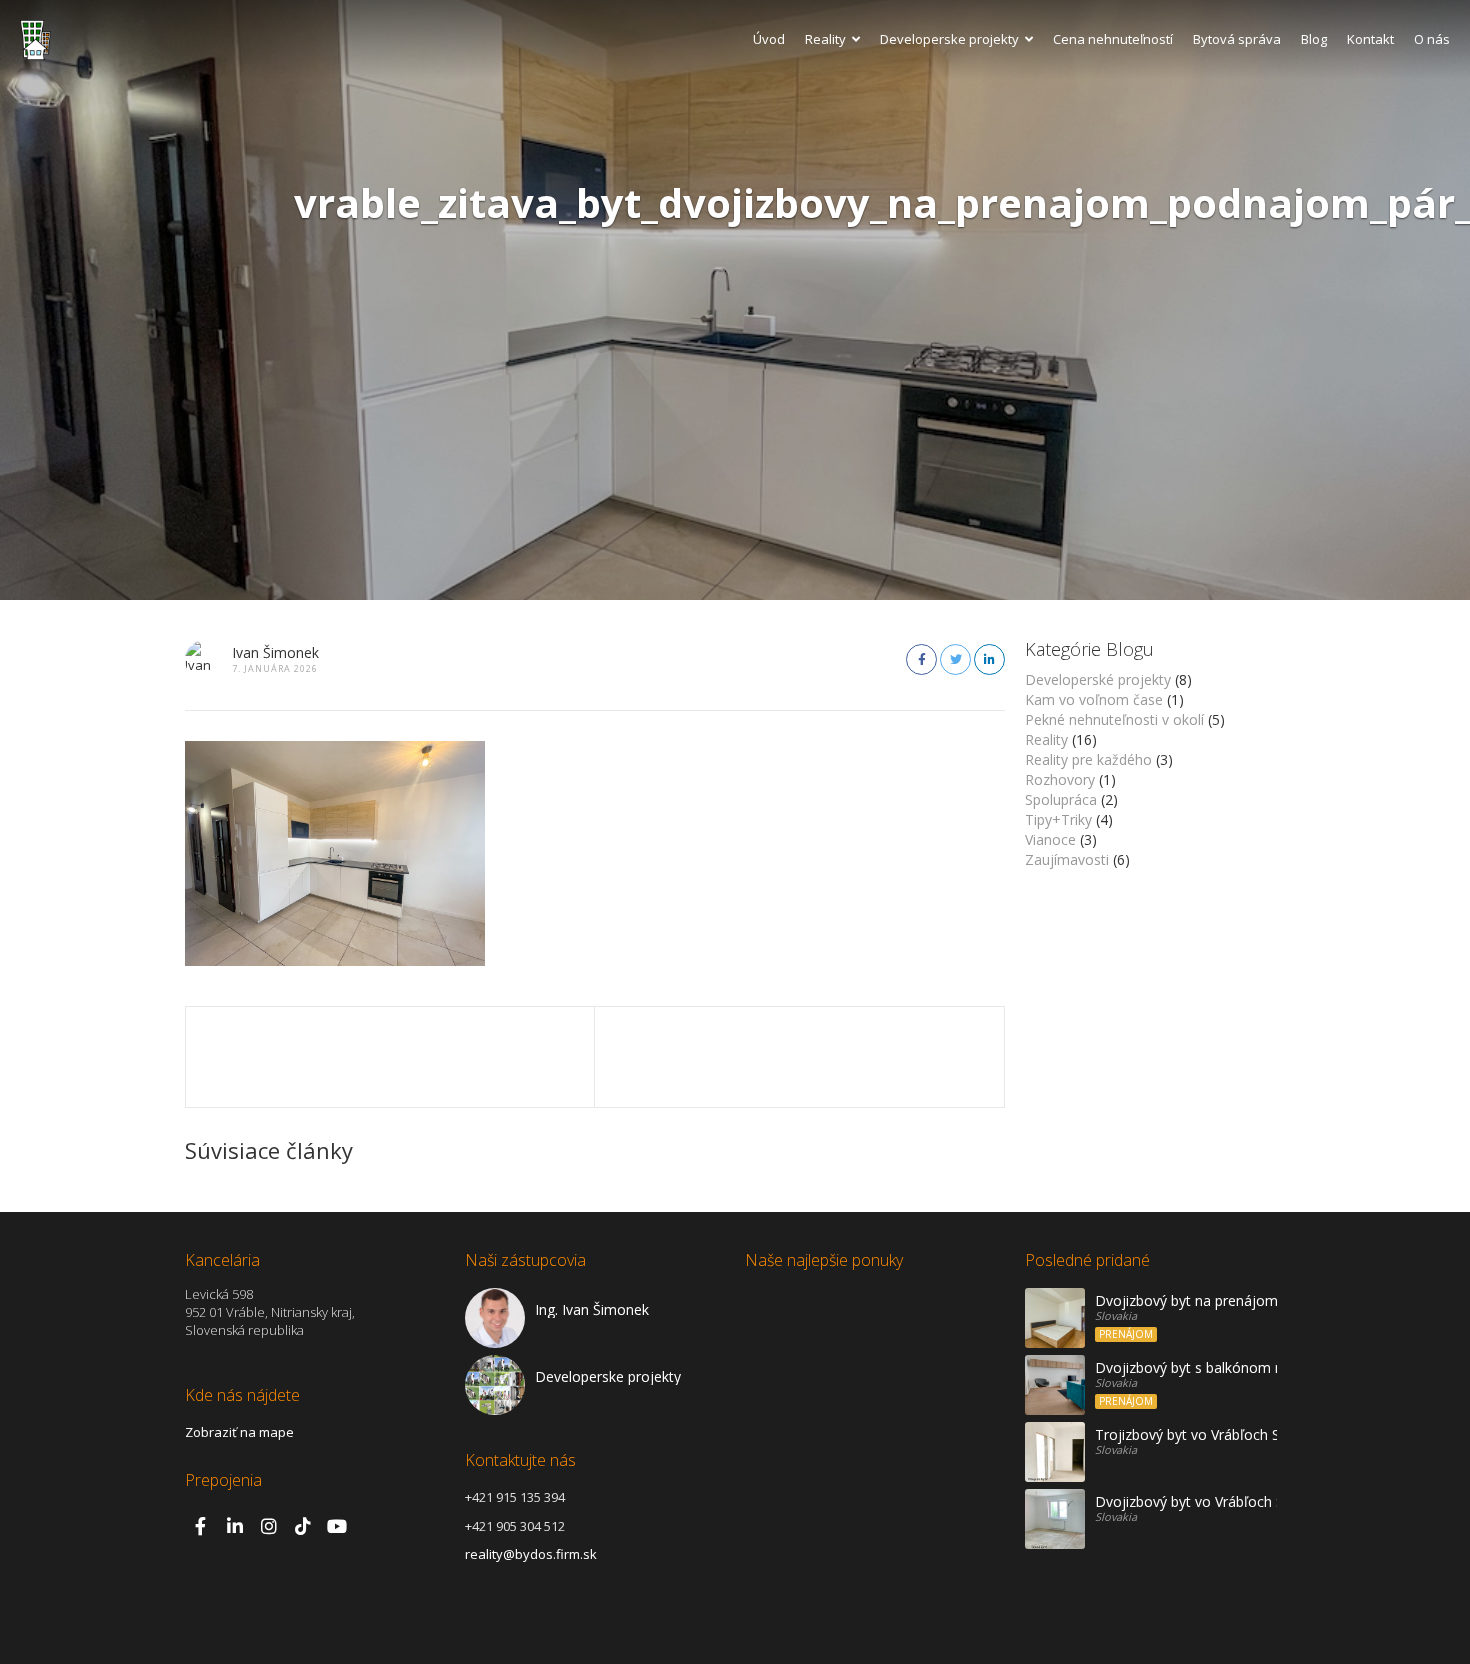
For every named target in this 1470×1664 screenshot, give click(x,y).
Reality (825, 39)
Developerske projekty (949, 39)
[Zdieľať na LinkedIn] (989, 659)
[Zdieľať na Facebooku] (921, 659)
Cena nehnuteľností (1113, 39)
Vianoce (1050, 839)
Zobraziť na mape (239, 1432)
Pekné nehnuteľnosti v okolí (1114, 719)
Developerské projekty (1098, 679)
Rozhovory (1060, 779)
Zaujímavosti (1067, 859)
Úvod (769, 39)
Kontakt (1370, 39)
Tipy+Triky (1058, 819)
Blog (1314, 39)
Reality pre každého (1088, 759)
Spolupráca (1061, 799)
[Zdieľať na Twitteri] (955, 659)
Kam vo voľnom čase (1094, 699)
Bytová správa (1237, 39)
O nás (1432, 39)
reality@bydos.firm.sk (531, 1554)
